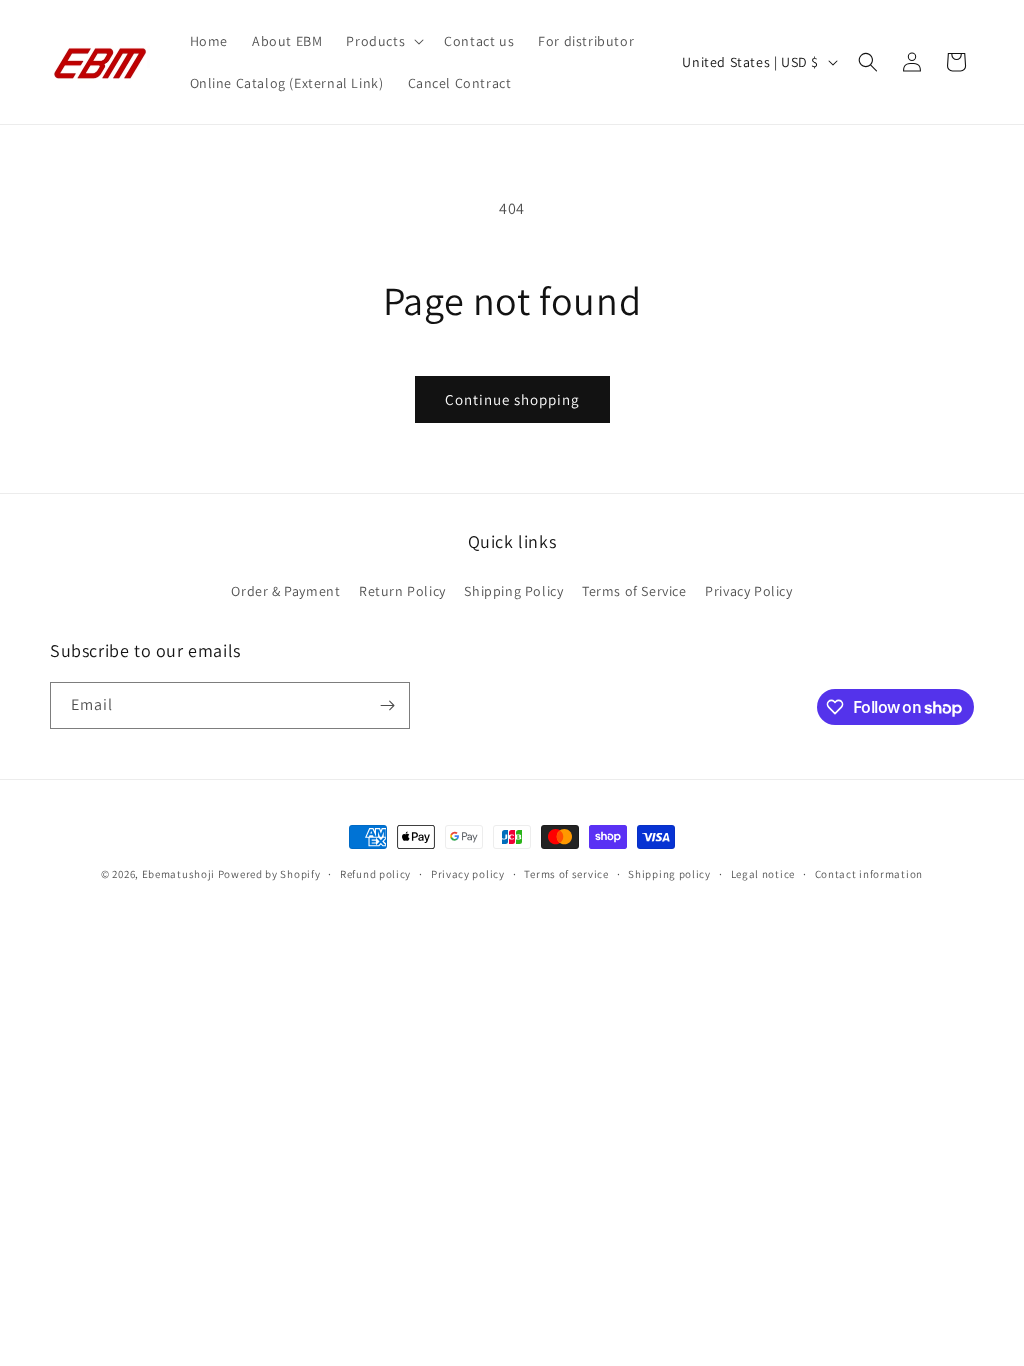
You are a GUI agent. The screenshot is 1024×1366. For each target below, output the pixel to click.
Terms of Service (634, 591)
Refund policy (375, 874)
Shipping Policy (513, 591)
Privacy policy (468, 874)
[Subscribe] (387, 705)
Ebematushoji (178, 874)
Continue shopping (512, 399)
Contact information (869, 874)
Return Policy (402, 591)
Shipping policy (669, 874)
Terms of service (566, 874)
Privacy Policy (748, 591)
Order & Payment (285, 591)
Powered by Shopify (269, 874)
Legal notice (763, 874)
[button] (383, 41)
